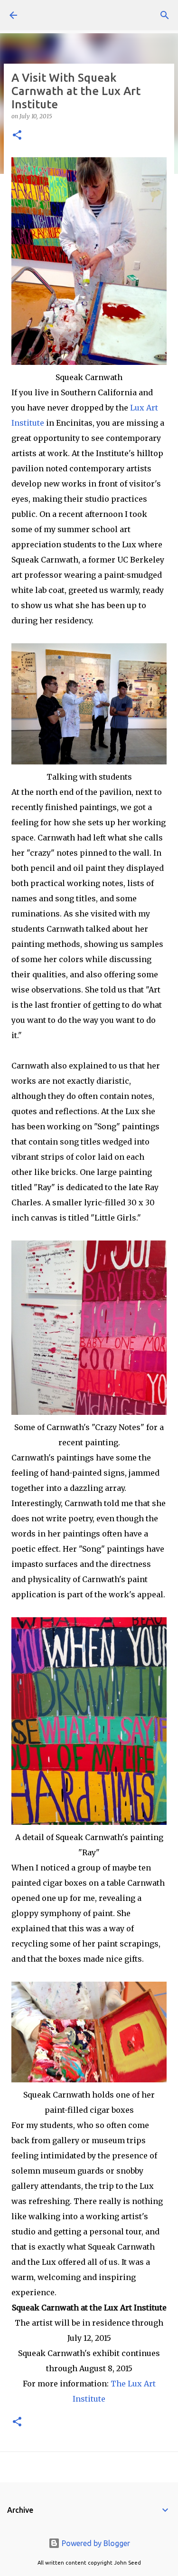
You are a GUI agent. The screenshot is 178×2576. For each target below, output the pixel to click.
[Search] (165, 15)
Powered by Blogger (95, 2543)
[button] (17, 136)
